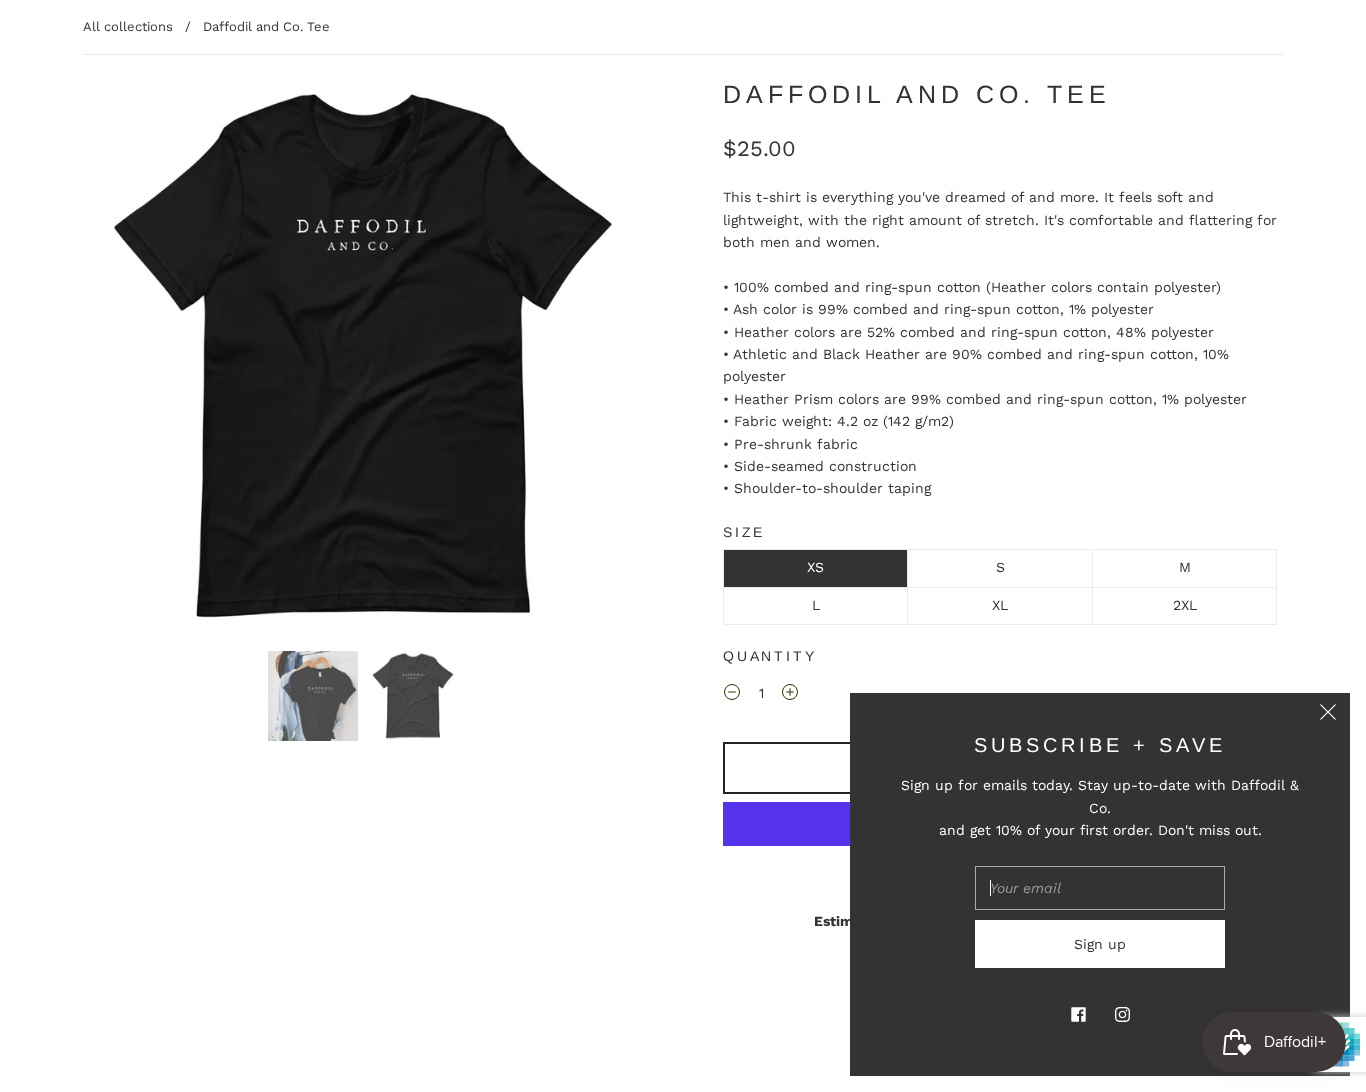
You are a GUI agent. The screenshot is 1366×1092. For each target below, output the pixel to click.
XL (1000, 605)
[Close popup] (1328, 715)
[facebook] (1078, 1014)
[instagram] (1122, 1014)
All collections (128, 26)
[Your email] (1100, 888)
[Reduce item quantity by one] (732, 696)
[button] (140, 361)
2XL (1185, 605)
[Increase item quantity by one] (790, 696)
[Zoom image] (363, 361)
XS (815, 567)
